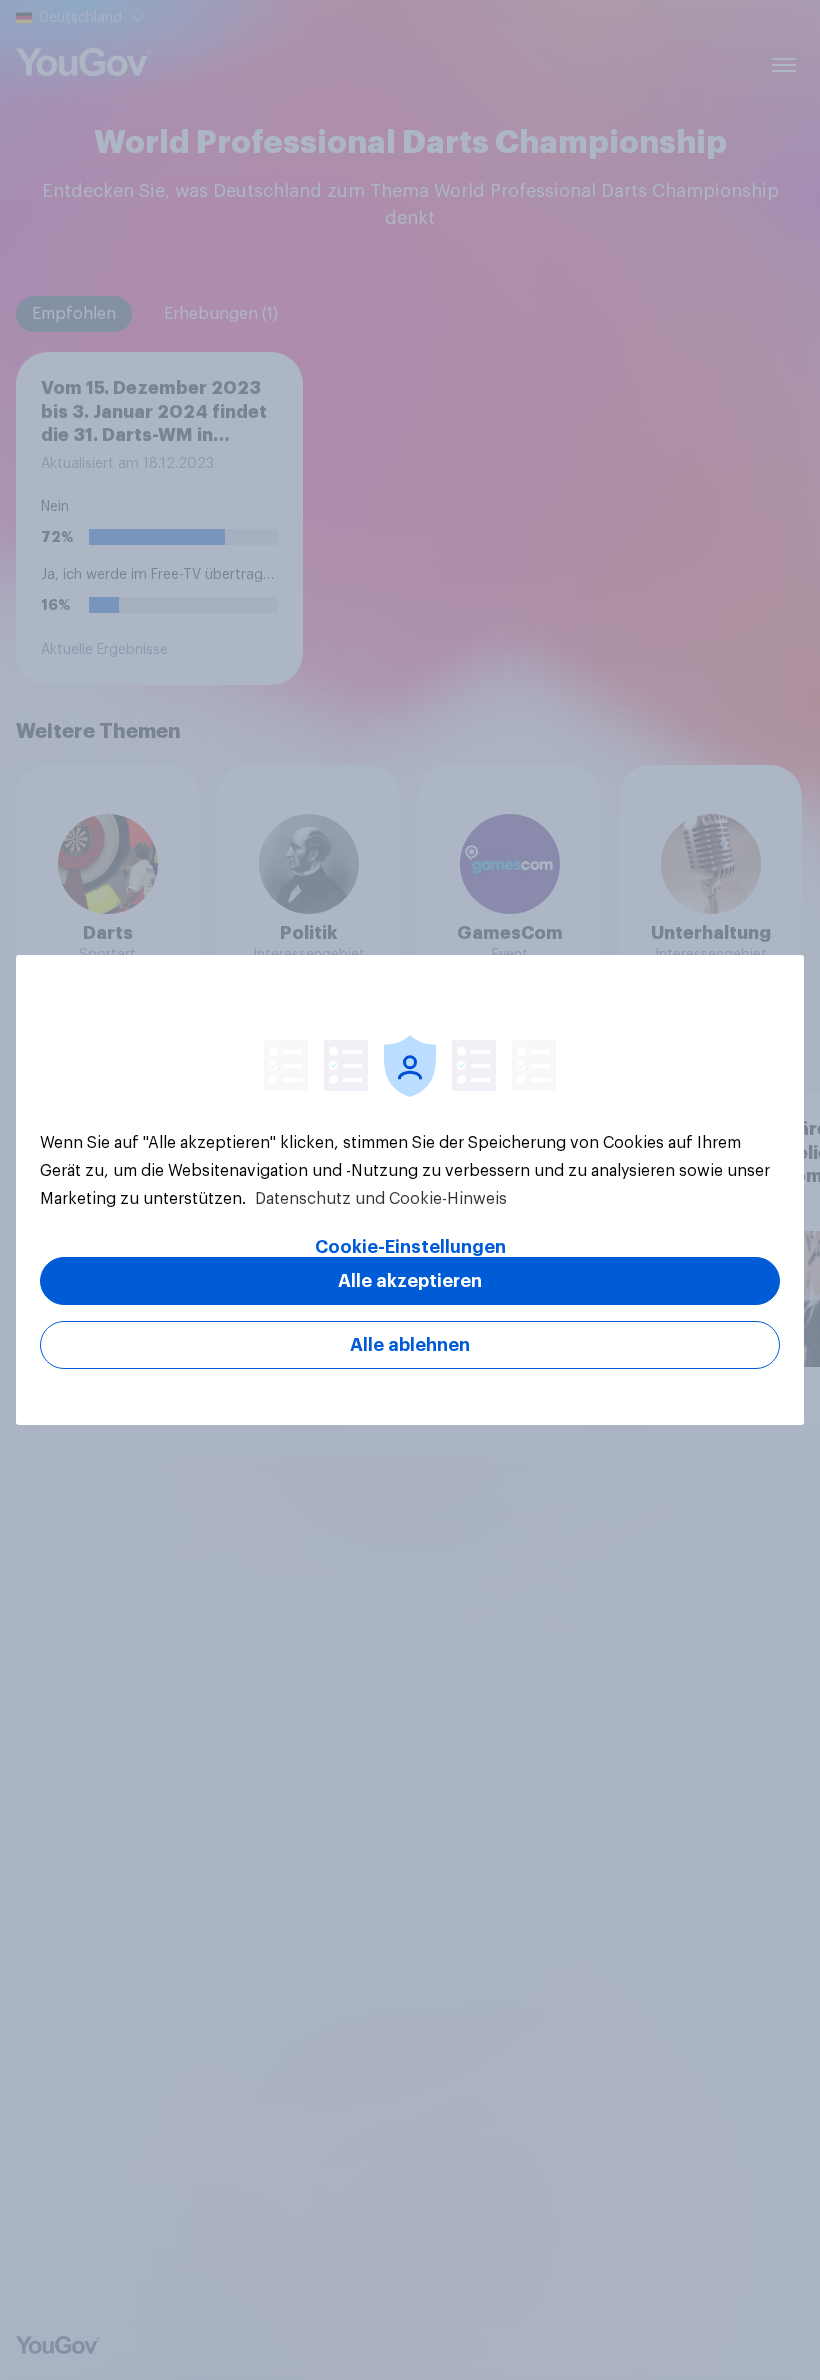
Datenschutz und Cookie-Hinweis (379, 1199)
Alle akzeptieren (410, 1281)
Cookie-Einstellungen (410, 1247)
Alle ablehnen (410, 1345)
